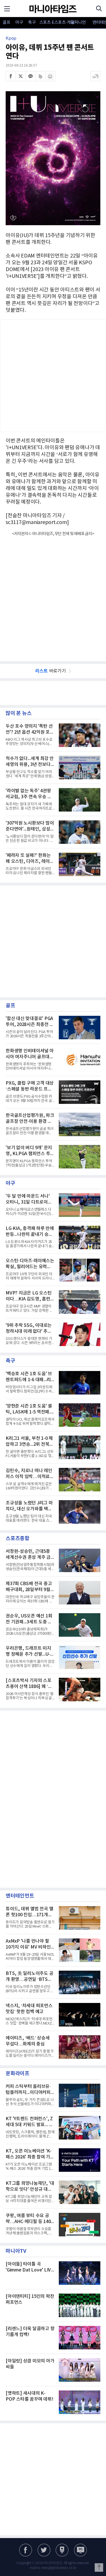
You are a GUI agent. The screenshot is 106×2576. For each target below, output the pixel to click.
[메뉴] (7, 8)
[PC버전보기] (80, 2550)
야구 (19, 23)
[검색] (99, 8)
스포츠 (45, 23)
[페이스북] (11, 76)
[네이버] (62, 2550)
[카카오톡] (31, 76)
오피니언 (78, 23)
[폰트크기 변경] (95, 76)
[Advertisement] (53, 376)
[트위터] (21, 76)
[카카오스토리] (44, 2550)
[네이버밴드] (40, 76)
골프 (6, 23)
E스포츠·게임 (58, 23)
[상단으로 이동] (99, 2568)
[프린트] (50, 76)
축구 (32, 23)
